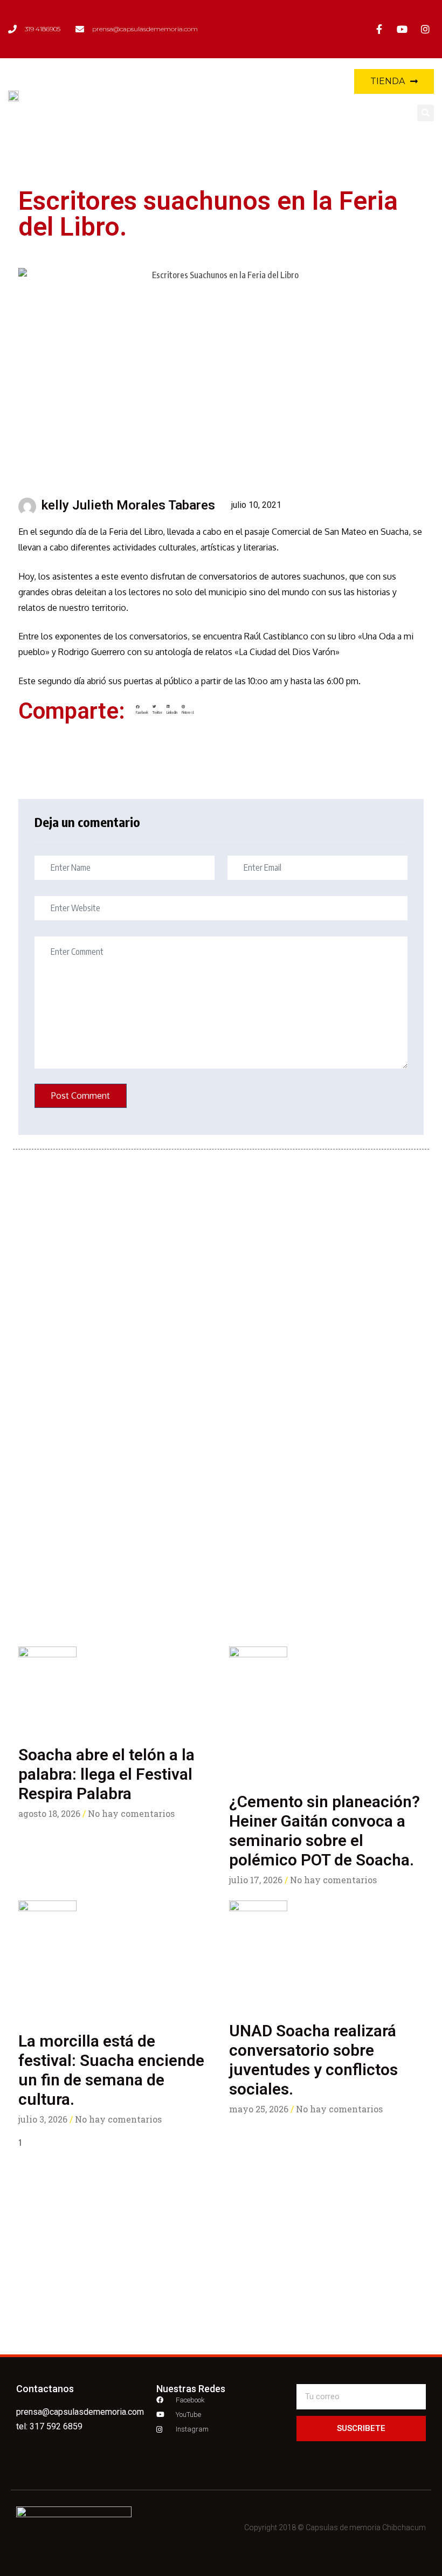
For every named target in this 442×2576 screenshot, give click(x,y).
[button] (282, 95)
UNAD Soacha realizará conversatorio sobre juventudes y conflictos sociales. (313, 2060)
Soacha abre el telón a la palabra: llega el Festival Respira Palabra (106, 1774)
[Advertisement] (221, 1528)
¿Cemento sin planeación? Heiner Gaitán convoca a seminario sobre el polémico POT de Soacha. (324, 1831)
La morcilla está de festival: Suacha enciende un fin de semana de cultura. (111, 2070)
